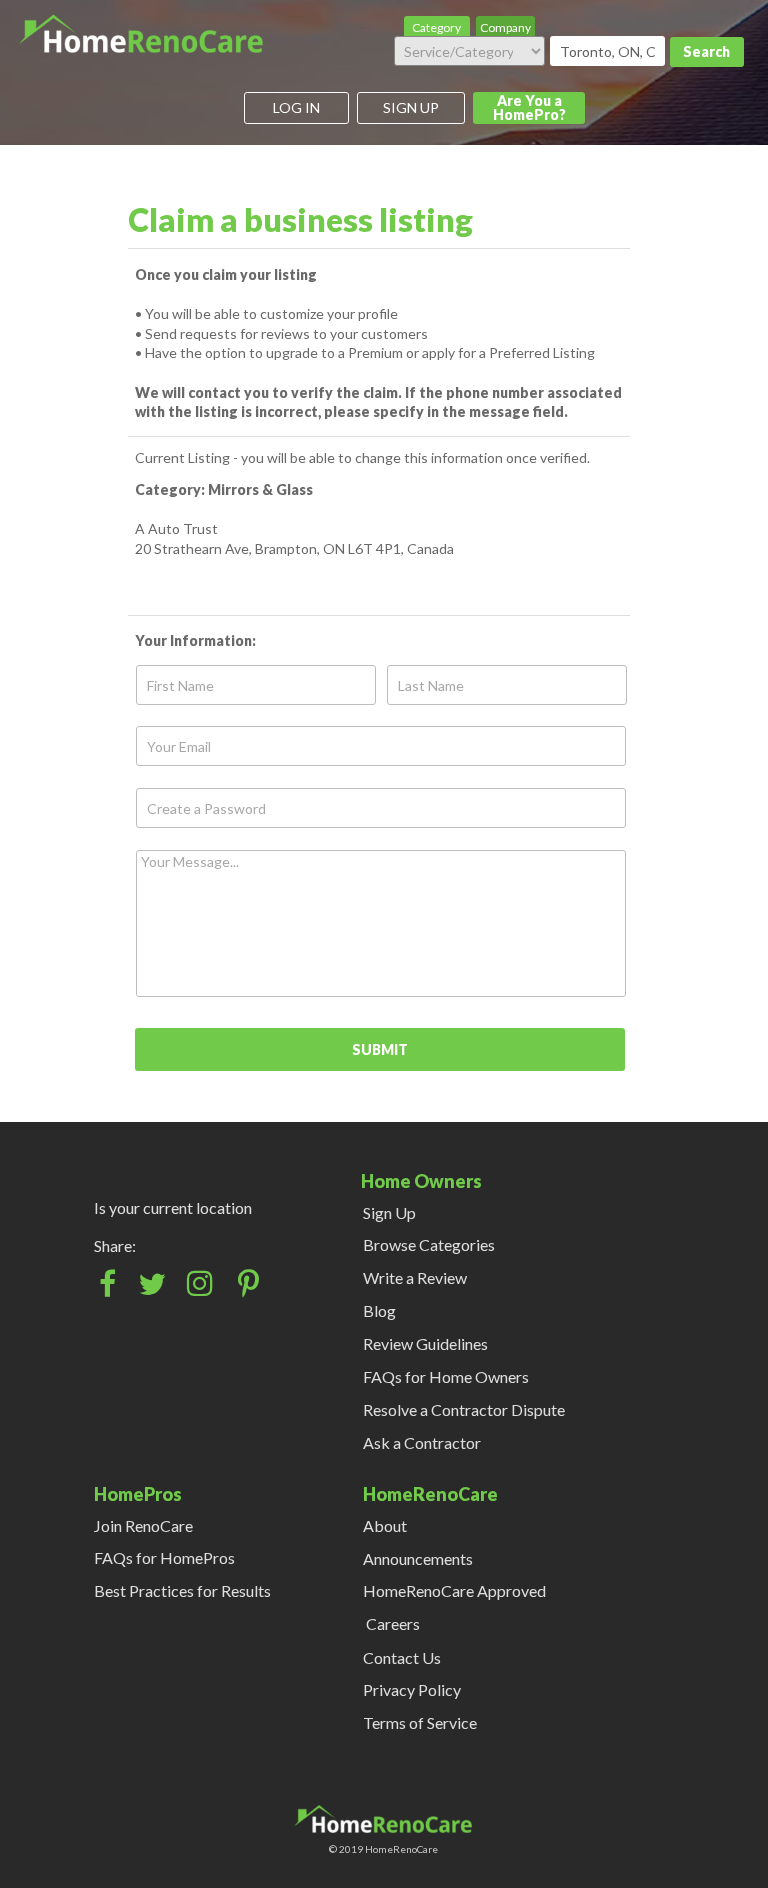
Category (436, 27)
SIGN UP (411, 107)
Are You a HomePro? (529, 107)
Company (505, 27)
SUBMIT (380, 1049)
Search (706, 51)
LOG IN (296, 107)
